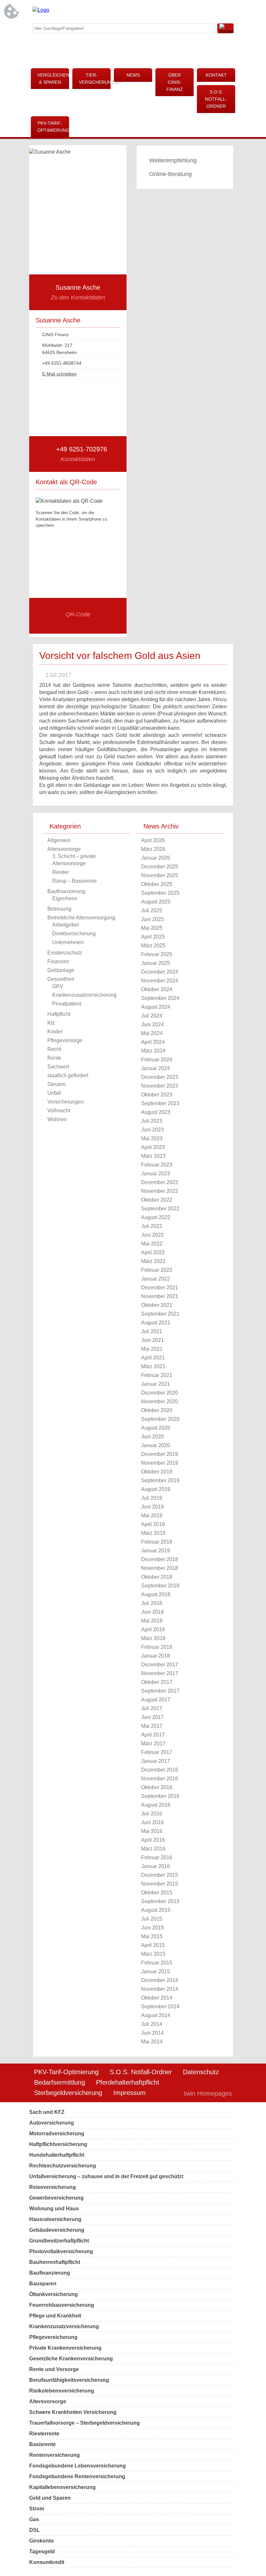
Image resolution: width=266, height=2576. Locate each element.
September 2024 (160, 998)
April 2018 (153, 1629)
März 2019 (153, 1533)
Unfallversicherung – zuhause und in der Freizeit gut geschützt (106, 2176)
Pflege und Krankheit (55, 2316)
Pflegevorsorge (65, 1040)
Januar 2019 (156, 1551)
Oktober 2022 (157, 1200)
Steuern (56, 1084)
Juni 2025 (152, 919)
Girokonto (42, 2541)
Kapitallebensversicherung (62, 2487)
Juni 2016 (152, 1822)
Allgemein (59, 840)
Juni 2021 (152, 1340)
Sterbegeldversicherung (68, 2093)
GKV (58, 986)
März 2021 (153, 1366)
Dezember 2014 (160, 1980)
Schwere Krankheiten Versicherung (73, 2412)
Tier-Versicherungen (95, 79)
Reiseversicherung (53, 2187)
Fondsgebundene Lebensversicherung (78, 2466)
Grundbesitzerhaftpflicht (59, 2241)
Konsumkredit (47, 2562)
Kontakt (216, 75)
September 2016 (160, 1796)
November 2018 (160, 1568)
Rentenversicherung (54, 2455)
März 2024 (153, 1051)
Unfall (54, 1093)
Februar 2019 (157, 1542)
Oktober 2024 (157, 989)
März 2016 (153, 1849)
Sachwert (58, 1067)
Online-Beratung (170, 174)
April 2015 (153, 1945)
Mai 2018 (152, 1621)
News (133, 75)
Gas (34, 2519)
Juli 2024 (152, 1016)
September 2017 (160, 1691)
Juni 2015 (152, 1928)
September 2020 (160, 1419)
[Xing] (177, 11)
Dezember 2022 (160, 1182)
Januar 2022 (156, 1279)
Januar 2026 (156, 858)
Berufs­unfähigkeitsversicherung (69, 2380)
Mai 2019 (152, 1515)
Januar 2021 (156, 1384)
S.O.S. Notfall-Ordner (216, 99)
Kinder (55, 1032)
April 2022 (153, 1252)
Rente (54, 1058)
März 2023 (153, 1156)
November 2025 (160, 875)
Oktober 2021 (157, 1305)
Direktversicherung (74, 934)
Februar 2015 (157, 1963)
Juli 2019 (152, 1498)
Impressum (129, 2093)
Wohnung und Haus (54, 2209)
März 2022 (153, 1261)
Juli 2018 (152, 1603)
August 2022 (156, 1217)
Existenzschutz (65, 953)
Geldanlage (61, 970)
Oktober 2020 (157, 1410)
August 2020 (156, 1428)
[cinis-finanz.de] (41, 10)
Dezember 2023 (160, 1077)
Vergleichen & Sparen (53, 79)
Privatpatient (67, 1004)
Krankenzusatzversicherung (84, 995)
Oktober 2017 (157, 1682)
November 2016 (160, 1779)
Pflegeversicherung (53, 2337)
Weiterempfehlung (173, 160)
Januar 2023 (156, 1174)
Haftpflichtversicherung (58, 2144)
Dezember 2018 (160, 1559)
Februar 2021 (157, 1375)
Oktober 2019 (157, 1472)
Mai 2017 (152, 1726)
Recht (54, 1049)
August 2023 (156, 1112)
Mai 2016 (152, 1831)
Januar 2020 (156, 1445)
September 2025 (160, 893)
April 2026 (153, 840)
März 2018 (153, 1638)
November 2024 (160, 981)
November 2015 (160, 1884)
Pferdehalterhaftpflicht (128, 2082)
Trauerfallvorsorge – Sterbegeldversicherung (85, 2423)
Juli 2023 (152, 1121)
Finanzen (58, 961)
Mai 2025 (152, 928)
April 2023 (153, 1147)
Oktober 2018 (157, 1577)
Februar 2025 (157, 954)
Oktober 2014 (157, 1998)
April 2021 (153, 1358)
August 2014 (156, 2015)
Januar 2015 (156, 1971)
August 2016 (156, 1805)
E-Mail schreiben (59, 374)
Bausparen (43, 2284)
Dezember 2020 (160, 1393)
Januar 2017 (156, 1761)
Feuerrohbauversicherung (62, 2305)
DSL (35, 2530)
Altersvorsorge (64, 849)
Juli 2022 (152, 1226)
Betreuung (59, 909)
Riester (60, 872)
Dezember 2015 (160, 1875)
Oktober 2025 (157, 884)
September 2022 (160, 1209)
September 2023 (160, 1103)
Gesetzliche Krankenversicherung (71, 2359)
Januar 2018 (156, 1656)
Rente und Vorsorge (54, 2369)
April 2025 (153, 937)
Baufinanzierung (66, 891)
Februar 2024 (157, 1060)
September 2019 (160, 1480)
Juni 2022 (152, 1235)
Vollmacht (59, 1111)
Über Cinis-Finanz (175, 82)
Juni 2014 (152, 2033)
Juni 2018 (152, 1612)
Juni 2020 (152, 1437)
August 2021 (156, 1323)
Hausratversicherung (55, 2219)
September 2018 (160, 1586)
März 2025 (153, 946)
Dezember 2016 (160, 1770)
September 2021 (160, 1314)
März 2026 (153, 849)
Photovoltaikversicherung (61, 2251)
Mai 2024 (152, 1033)
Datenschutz (201, 2072)
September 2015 (160, 1901)
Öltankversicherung (54, 2294)
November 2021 (160, 1296)
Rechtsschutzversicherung (63, 2166)
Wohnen (57, 1119)
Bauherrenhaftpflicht (55, 2262)
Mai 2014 (152, 2042)
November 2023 (160, 1086)
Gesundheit (61, 979)
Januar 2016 (156, 1866)
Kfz (51, 1023)
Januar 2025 (156, 963)
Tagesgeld (42, 2551)
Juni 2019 (152, 1507)
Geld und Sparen (50, 2498)
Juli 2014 (152, 2024)
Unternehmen (68, 942)
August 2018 (156, 1594)
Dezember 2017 (160, 1665)
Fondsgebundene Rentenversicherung (77, 2476)
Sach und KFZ (47, 2112)
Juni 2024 (152, 1024)
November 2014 (160, 1989)
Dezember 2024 (160, 972)
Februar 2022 (157, 1270)
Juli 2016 (152, 1814)
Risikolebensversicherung (62, 2391)
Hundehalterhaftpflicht (57, 2155)
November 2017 (160, 1673)
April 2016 (153, 1840)
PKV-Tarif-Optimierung (53, 127)
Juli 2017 (152, 1708)
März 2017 (153, 1743)
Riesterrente (44, 2434)
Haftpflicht (59, 1014)
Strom (37, 2509)
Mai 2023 (152, 1138)
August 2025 (156, 902)
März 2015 (153, 1954)
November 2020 (160, 1402)
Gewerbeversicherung (56, 2198)
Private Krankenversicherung (65, 2348)
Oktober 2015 (157, 1893)
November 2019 (160, 1463)
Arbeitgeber (66, 925)
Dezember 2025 (160, 867)
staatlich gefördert (68, 1075)
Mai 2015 (152, 1936)
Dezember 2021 (160, 1288)
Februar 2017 (157, 1752)
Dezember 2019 (160, 1454)
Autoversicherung (52, 2123)
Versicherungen (66, 1102)
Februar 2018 (157, 1647)
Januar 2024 (156, 1068)
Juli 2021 (152, 1331)
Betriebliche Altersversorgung (81, 918)
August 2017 (156, 1700)
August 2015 (156, 1910)
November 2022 (160, 1191)
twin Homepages (208, 2093)
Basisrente (42, 2444)
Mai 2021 (152, 1349)
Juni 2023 (152, 1130)
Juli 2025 (152, 910)
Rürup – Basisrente (74, 881)
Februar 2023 (157, 1165)
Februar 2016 (157, 1857)
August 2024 (156, 1007)
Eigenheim (65, 898)
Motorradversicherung (57, 2134)
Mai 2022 (152, 1244)
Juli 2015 (152, 1919)
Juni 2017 (152, 1717)
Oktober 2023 (157, 1095)
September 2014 (160, 2007)
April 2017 (153, 1735)
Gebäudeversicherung (57, 2230)
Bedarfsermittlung (60, 2082)
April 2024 (153, 1042)
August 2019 (156, 1489)
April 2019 (153, 1524)
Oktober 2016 (157, 1787)
